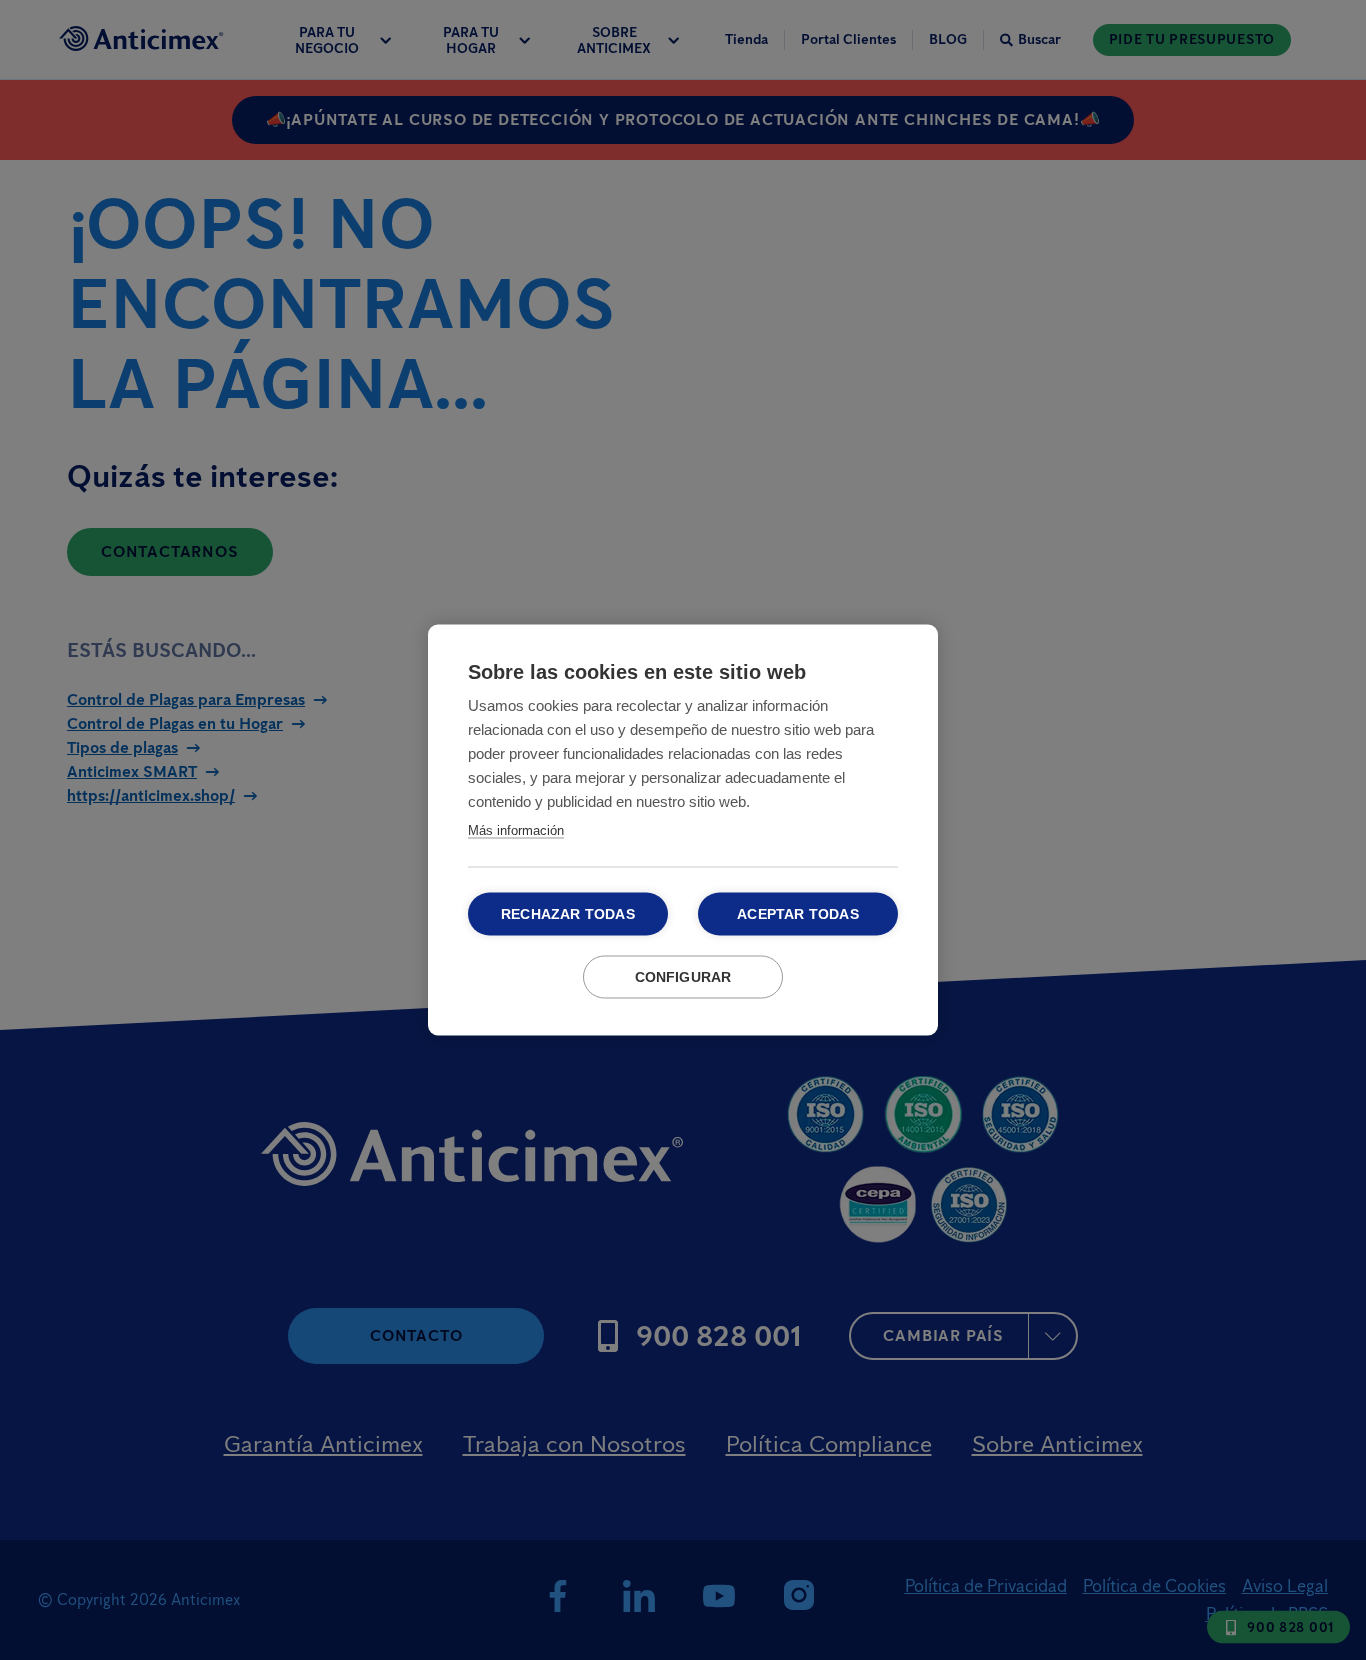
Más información (516, 830)
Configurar (683, 977)
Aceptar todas (798, 914)
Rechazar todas (568, 914)
